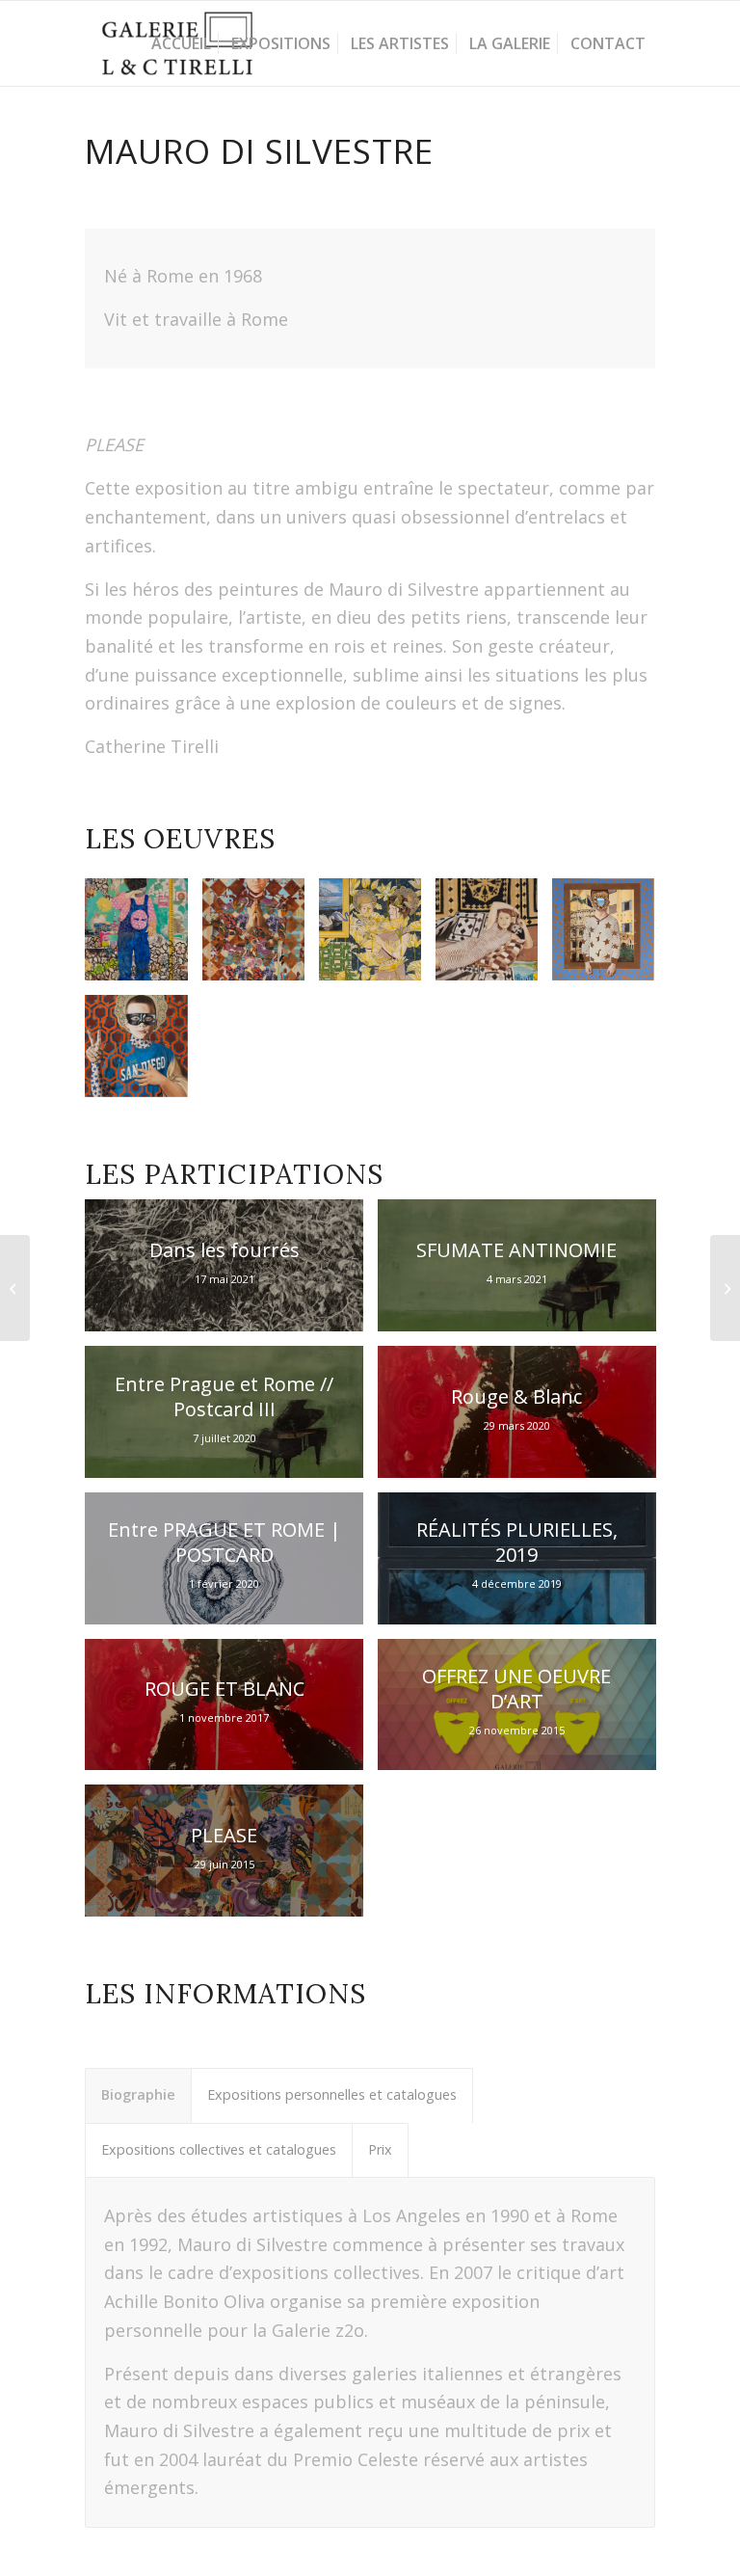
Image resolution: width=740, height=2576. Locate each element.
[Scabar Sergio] (15, 1288)
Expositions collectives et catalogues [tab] (219, 2149)
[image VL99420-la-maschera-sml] (143, 937)
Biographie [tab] (138, 2094)
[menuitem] (181, 43)
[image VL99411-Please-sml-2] (261, 937)
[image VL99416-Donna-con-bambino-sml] (377, 937)
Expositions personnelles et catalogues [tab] (332, 2094)
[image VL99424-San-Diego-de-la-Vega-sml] (143, 1053)
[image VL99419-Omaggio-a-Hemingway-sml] (494, 937)
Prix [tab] (380, 2149)
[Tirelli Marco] (725, 1288)
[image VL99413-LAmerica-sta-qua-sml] (610, 937)
